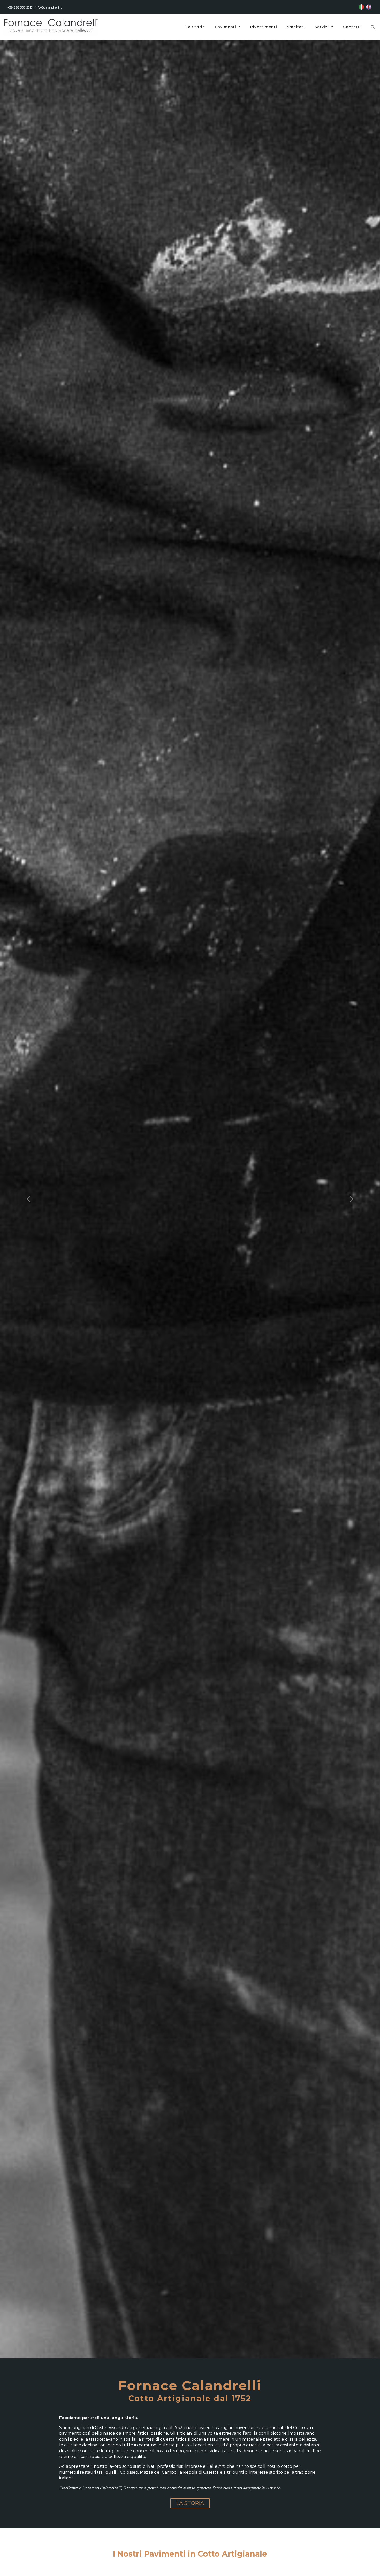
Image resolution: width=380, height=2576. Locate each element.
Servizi (322, 27)
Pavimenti (226, 27)
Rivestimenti (264, 27)
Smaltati (296, 27)
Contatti (352, 27)
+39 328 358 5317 (20, 7)
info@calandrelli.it (48, 7)
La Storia (195, 27)
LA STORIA (190, 2503)
